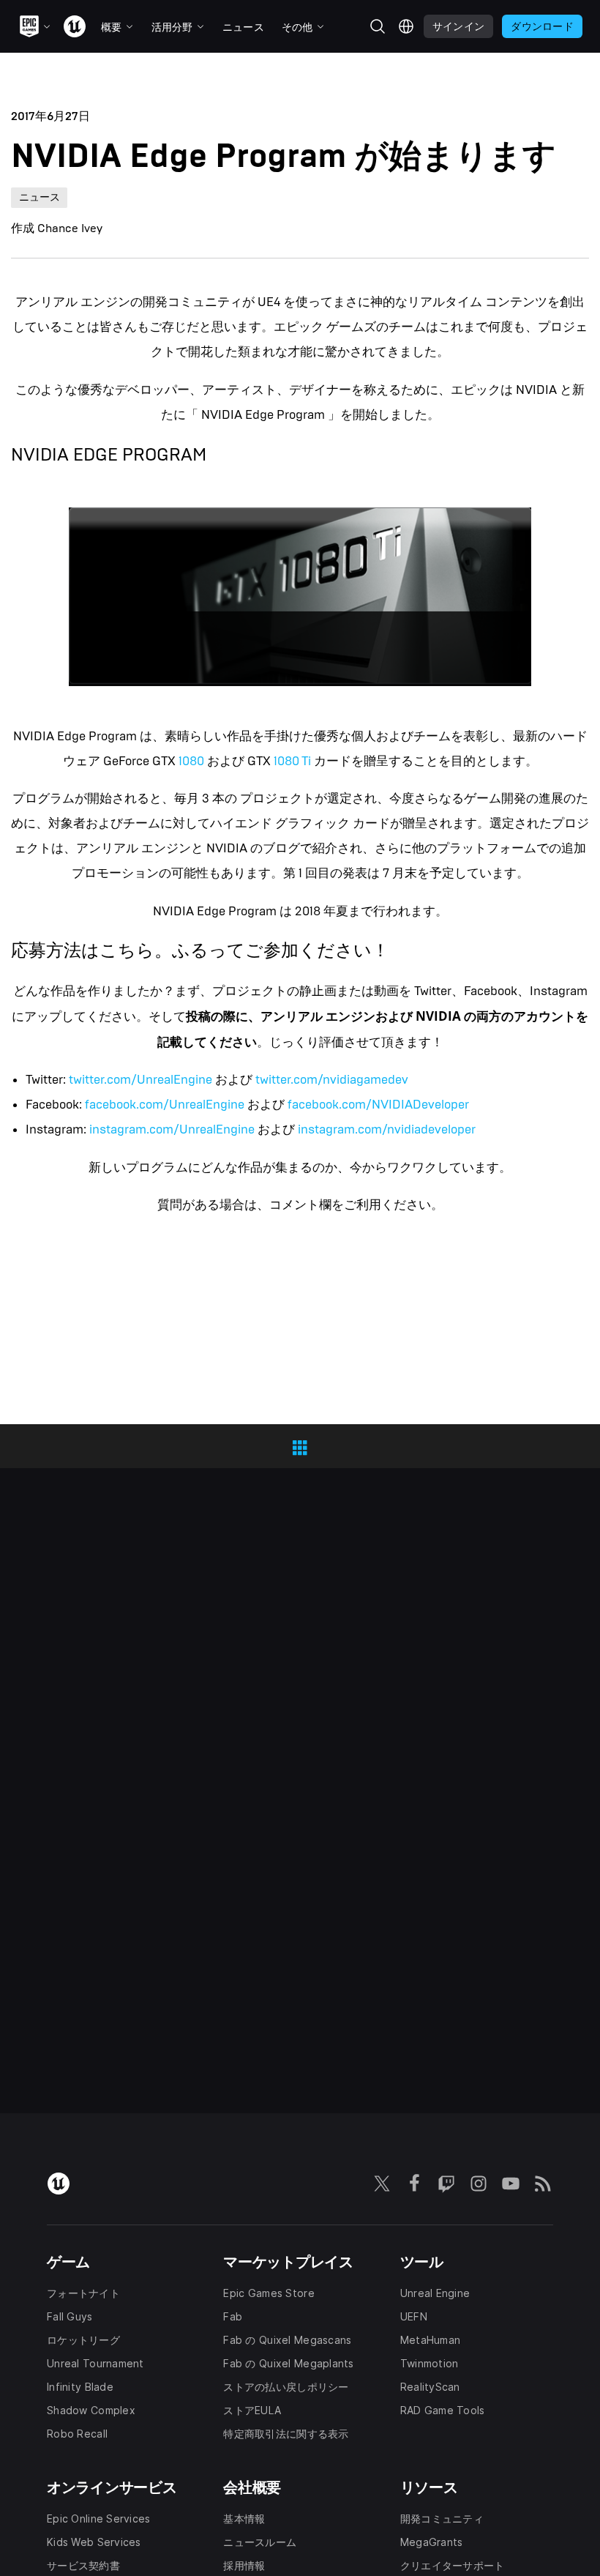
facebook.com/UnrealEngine (165, 1105)
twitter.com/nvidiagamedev (332, 1080)
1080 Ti (292, 761)
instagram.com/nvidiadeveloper (387, 1129)
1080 (191, 761)
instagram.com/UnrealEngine (172, 1129)
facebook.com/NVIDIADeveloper (378, 1105)
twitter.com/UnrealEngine (140, 1080)
